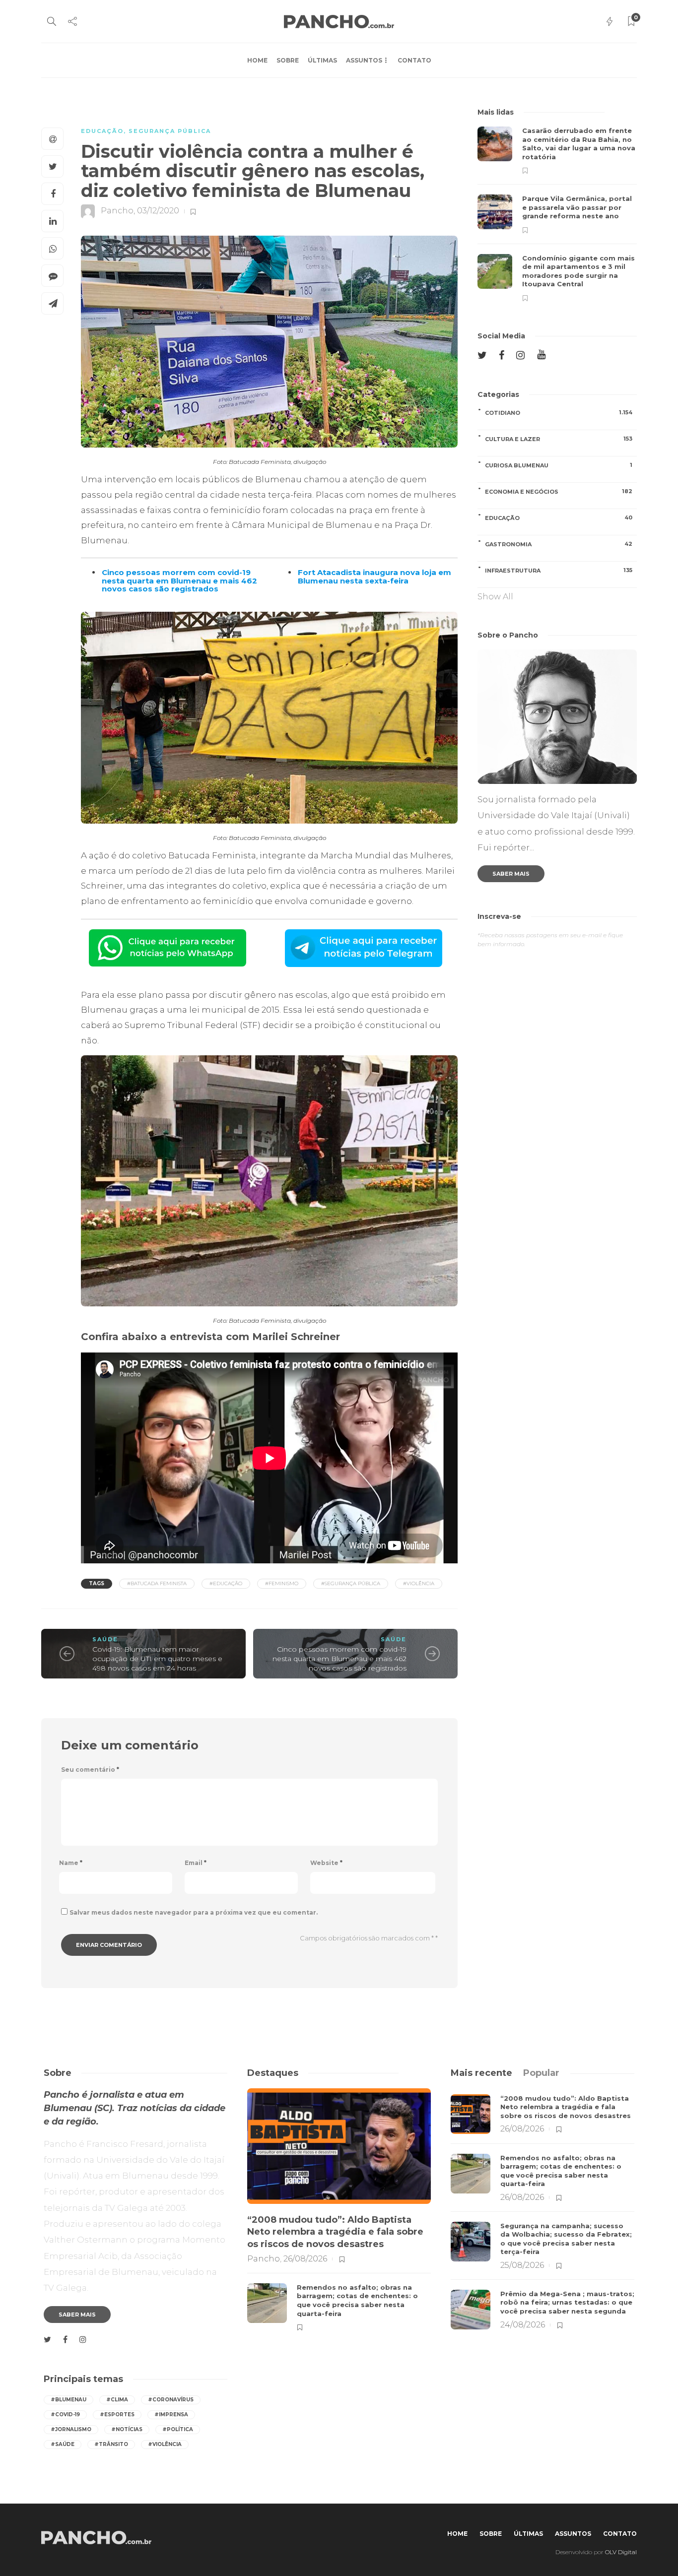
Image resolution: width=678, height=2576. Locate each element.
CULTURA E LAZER (559, 439)
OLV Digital (621, 2552)
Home (257, 60)
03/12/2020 (158, 211)
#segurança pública (351, 1583)
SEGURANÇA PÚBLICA (170, 131)
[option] (557, 214)
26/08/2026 (305, 2259)
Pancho (117, 211)
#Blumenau (68, 2400)
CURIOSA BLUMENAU (559, 465)
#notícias (127, 2429)
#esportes (117, 2415)
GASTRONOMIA (559, 544)
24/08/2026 (523, 2325)
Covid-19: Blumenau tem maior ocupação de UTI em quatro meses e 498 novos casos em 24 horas (157, 1658)
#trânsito (111, 2444)
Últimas (322, 60)
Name (71, 1863)
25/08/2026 (522, 2265)
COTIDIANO (559, 413)
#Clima (117, 2400)
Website (326, 1863)
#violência (419, 1583)
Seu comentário (90, 1770)
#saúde (63, 2444)
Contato (414, 60)
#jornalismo (71, 2429)
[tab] (481, 2073)
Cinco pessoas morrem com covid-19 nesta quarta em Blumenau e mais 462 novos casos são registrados (339, 1658)
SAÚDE (105, 1639)
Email (196, 1863)
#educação (226, 1583)
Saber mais (511, 874)
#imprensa (171, 2415)
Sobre (288, 60)
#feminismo (282, 1583)
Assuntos (364, 60)
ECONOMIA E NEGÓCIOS (559, 491)
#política (178, 2429)
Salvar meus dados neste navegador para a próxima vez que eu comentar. (194, 1912)
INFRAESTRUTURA (559, 570)
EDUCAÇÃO (102, 131)
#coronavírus (171, 2400)
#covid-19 (65, 2415)
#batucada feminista (157, 1583)
